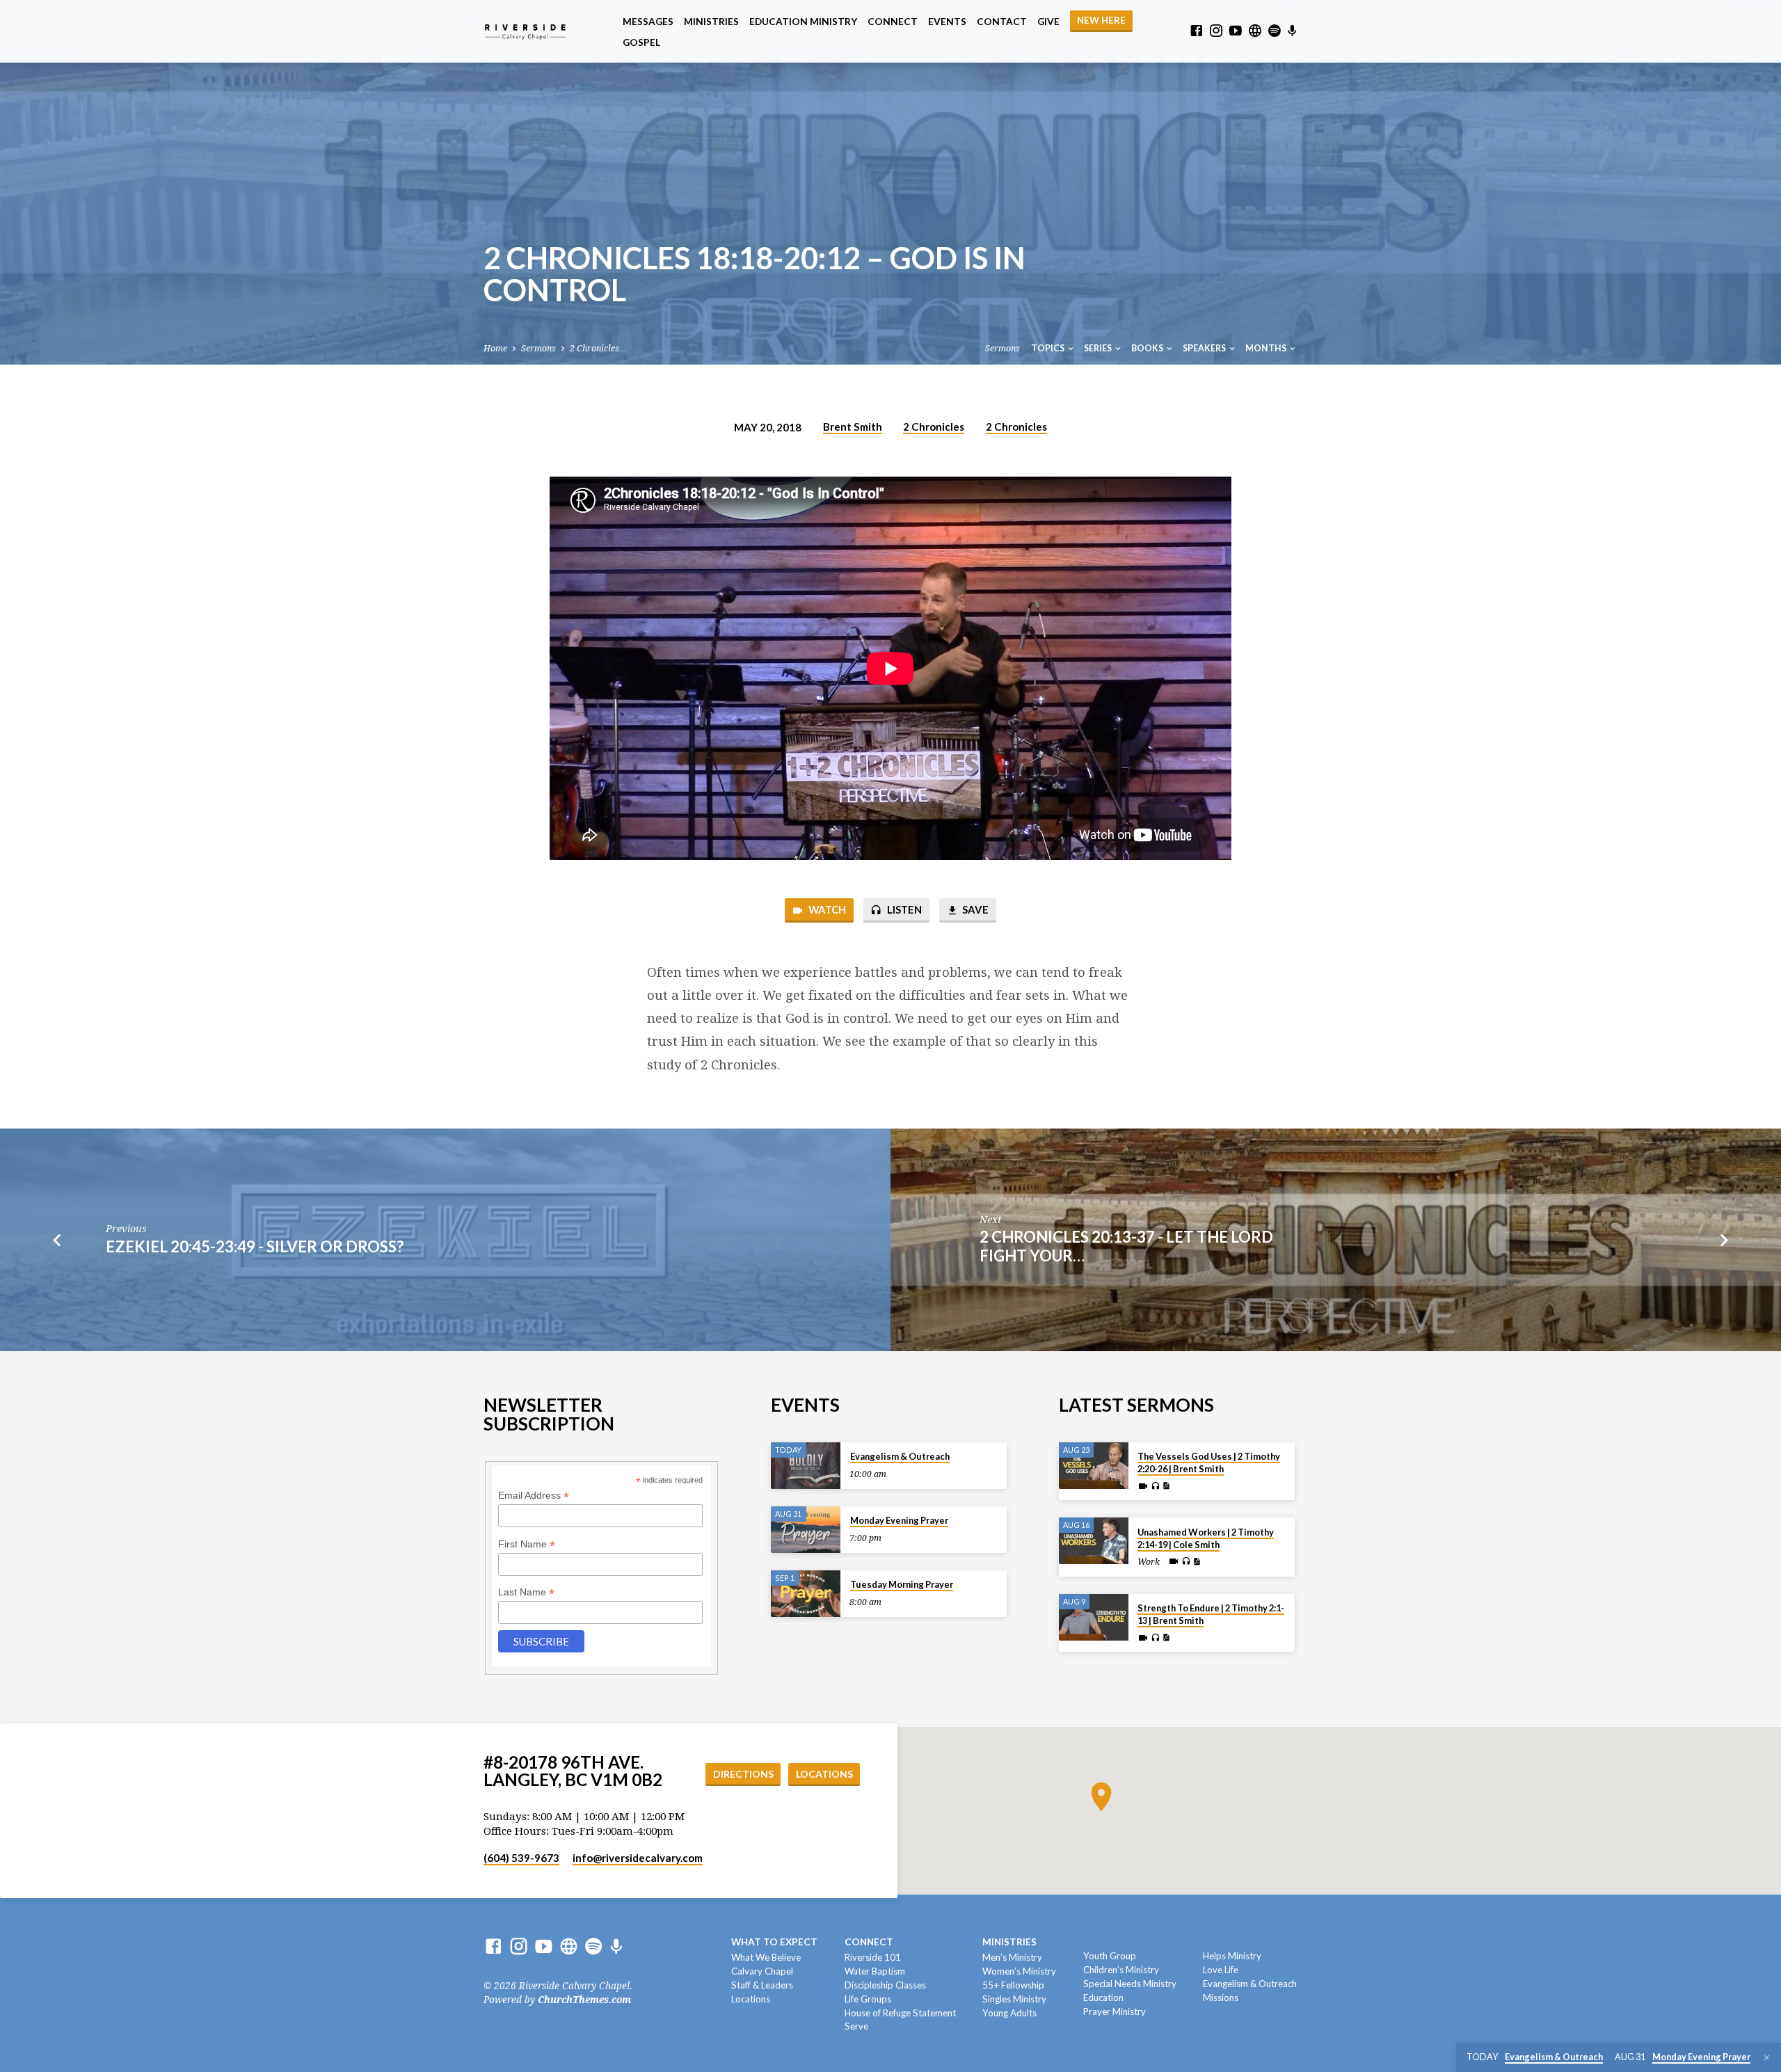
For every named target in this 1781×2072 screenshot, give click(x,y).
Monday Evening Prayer (899, 1520)
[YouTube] (1236, 31)
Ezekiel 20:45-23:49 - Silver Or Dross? (255, 1246)
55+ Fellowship (1013, 1985)
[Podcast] (1292, 31)
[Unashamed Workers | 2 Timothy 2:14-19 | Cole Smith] (1094, 1541)
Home (495, 348)
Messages (648, 22)
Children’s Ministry (1121, 1970)
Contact (1002, 22)
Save (974, 909)
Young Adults (1009, 2013)
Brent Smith (853, 427)
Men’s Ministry (1012, 1957)
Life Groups (868, 1999)
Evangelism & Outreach (900, 1456)
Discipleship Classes (885, 1985)
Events (947, 22)
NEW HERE (1101, 20)
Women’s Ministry (1019, 1971)
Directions (743, 1774)
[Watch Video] (1143, 1487)
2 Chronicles (934, 427)
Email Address (534, 1496)
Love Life (1221, 1970)
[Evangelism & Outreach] (806, 1466)
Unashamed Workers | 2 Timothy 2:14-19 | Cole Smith (1206, 1538)
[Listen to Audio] (1155, 1486)
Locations (824, 1774)
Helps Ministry (1232, 1956)
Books (1148, 348)
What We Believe (766, 1957)
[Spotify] (1275, 31)
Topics (1048, 348)
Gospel (641, 42)
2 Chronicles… (598, 348)
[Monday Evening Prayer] (806, 1530)
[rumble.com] (1255, 31)
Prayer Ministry (1115, 2011)
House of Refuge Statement (900, 2013)
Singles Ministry (1014, 1999)
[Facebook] (1197, 31)
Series (1099, 348)
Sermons (538, 348)
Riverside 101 (873, 1957)
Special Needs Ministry (1130, 1984)
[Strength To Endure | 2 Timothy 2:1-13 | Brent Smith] (1094, 1617)
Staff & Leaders (762, 1985)
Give (1048, 22)
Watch (826, 909)
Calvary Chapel (762, 1971)
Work (1149, 1562)
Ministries (711, 22)
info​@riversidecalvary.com (638, 1858)
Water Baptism (875, 1971)
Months (1267, 348)
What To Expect (774, 1942)
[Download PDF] (1166, 1486)
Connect (893, 22)
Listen (903, 909)
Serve (856, 2026)
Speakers (1205, 348)
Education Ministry (803, 22)
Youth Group (1110, 1956)
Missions (1221, 1998)
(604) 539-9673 (521, 1858)
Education (1103, 1998)
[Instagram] (1216, 31)
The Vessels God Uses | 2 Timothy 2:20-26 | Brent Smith (1209, 1463)
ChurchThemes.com (584, 2000)
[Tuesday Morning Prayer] (806, 1594)
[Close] (1767, 2058)
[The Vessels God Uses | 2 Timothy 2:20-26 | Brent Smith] (1094, 1466)
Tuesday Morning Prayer (902, 1584)
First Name (527, 1544)
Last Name (526, 1592)
